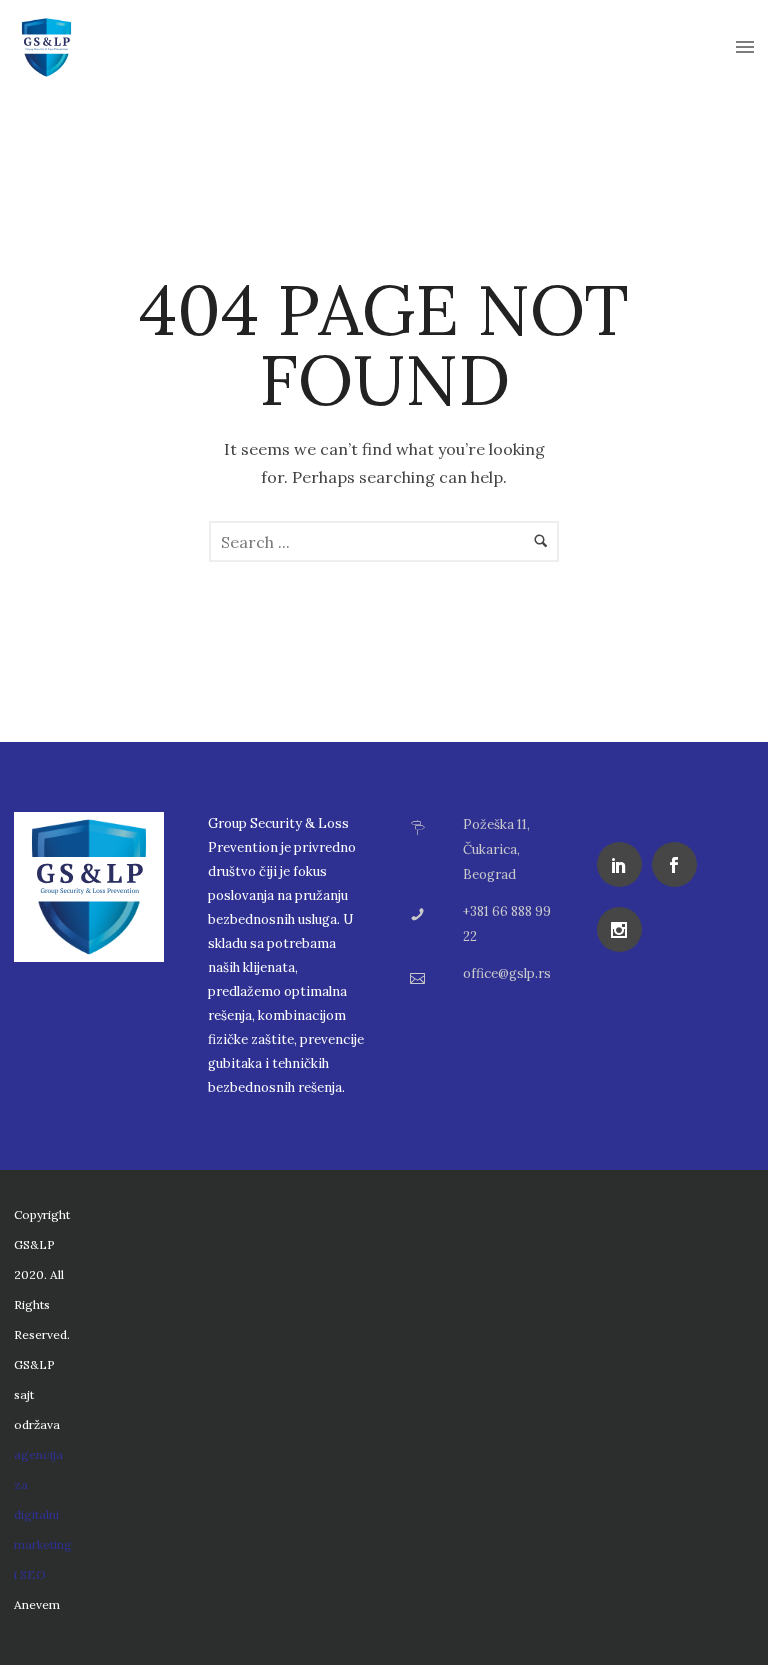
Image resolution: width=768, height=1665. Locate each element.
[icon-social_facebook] (679, 864)
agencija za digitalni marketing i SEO (43, 1514)
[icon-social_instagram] (624, 929)
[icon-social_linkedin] (624, 864)
